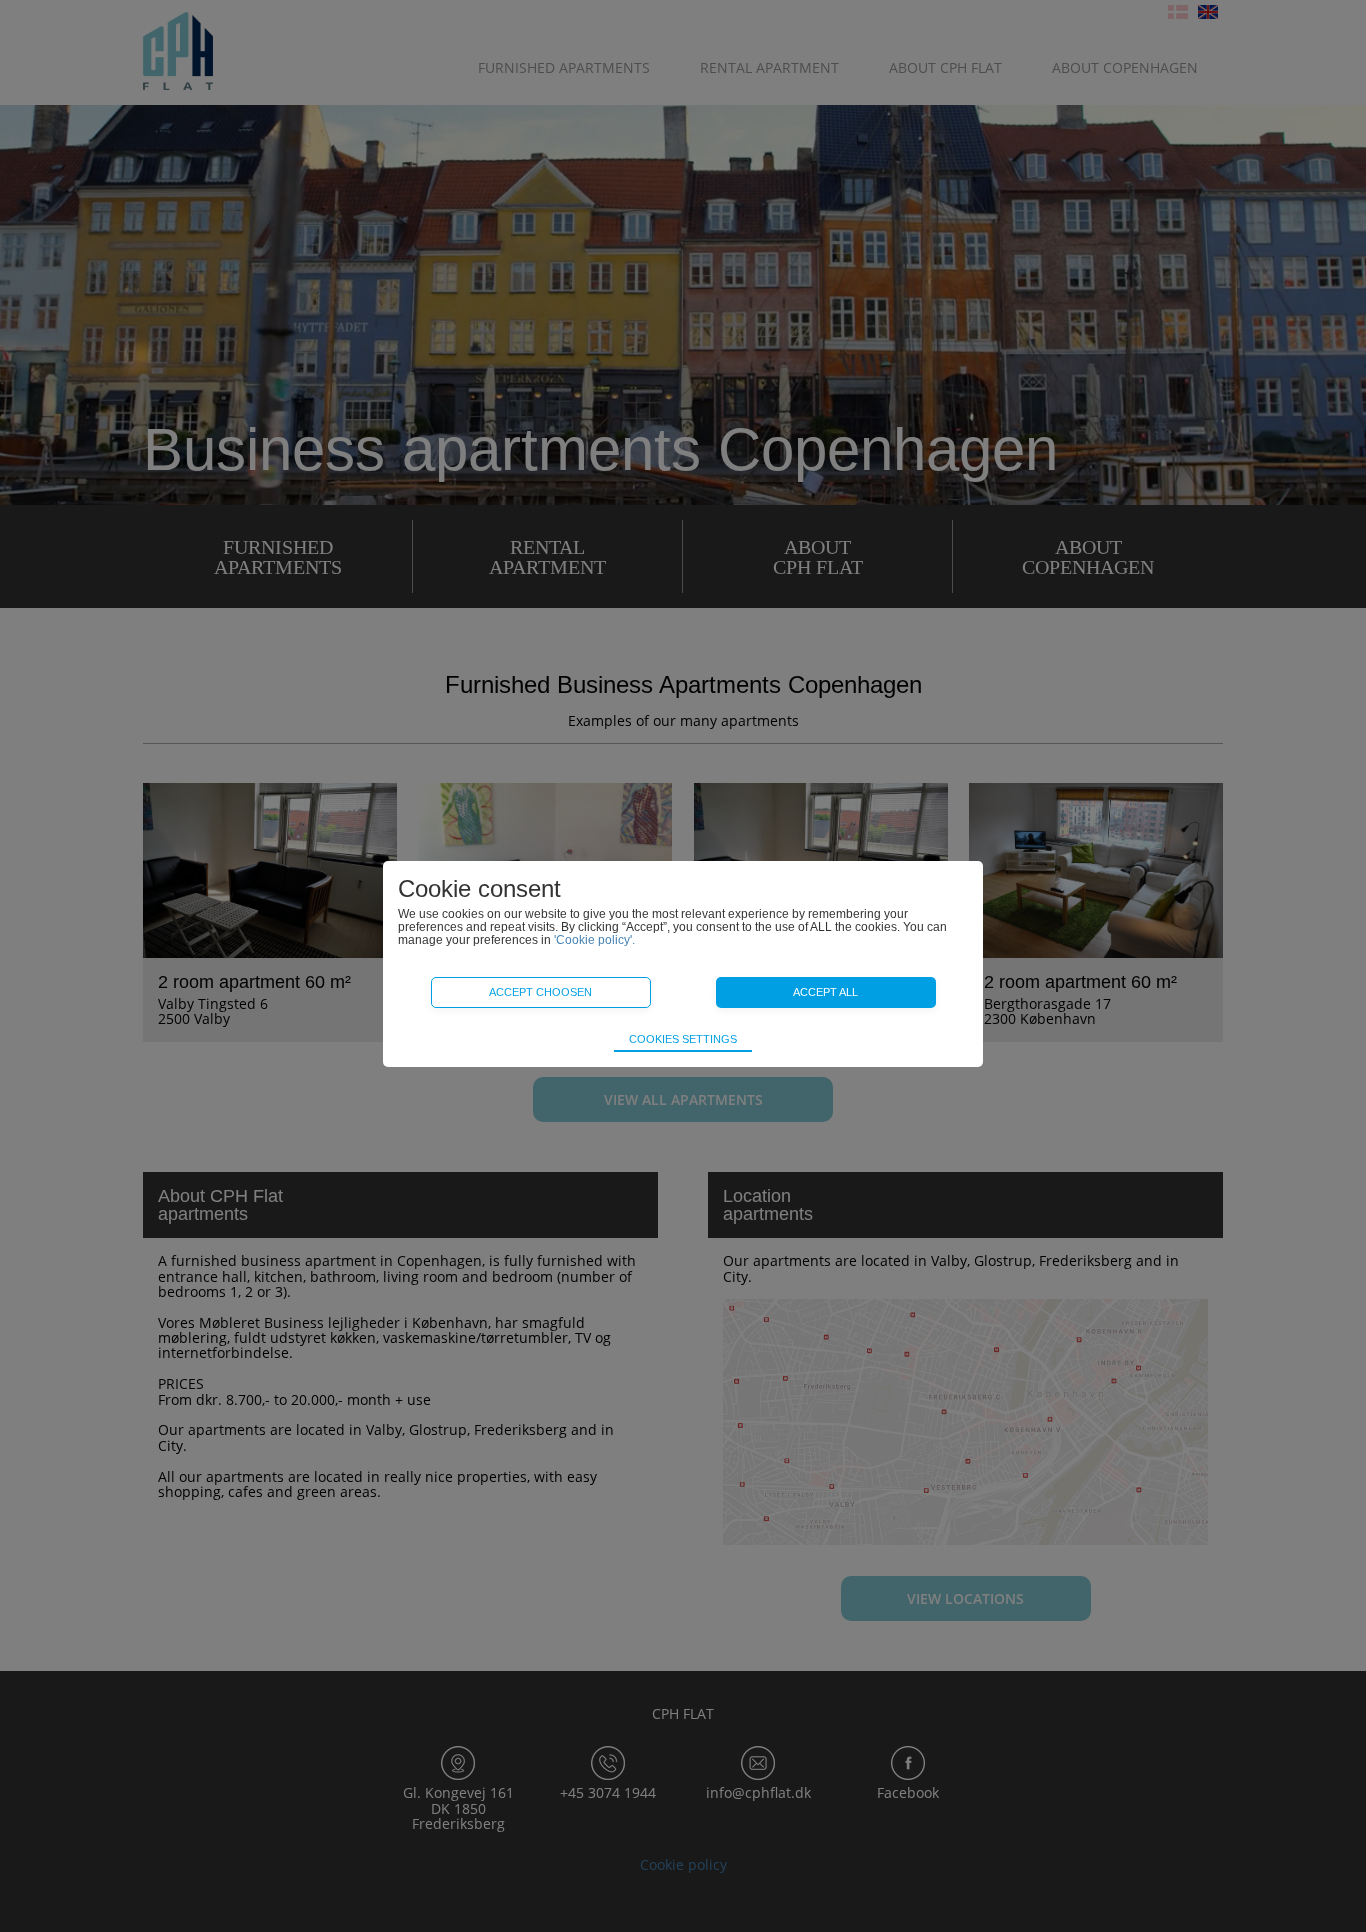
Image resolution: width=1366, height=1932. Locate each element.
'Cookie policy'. (594, 940)
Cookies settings (683, 1039)
